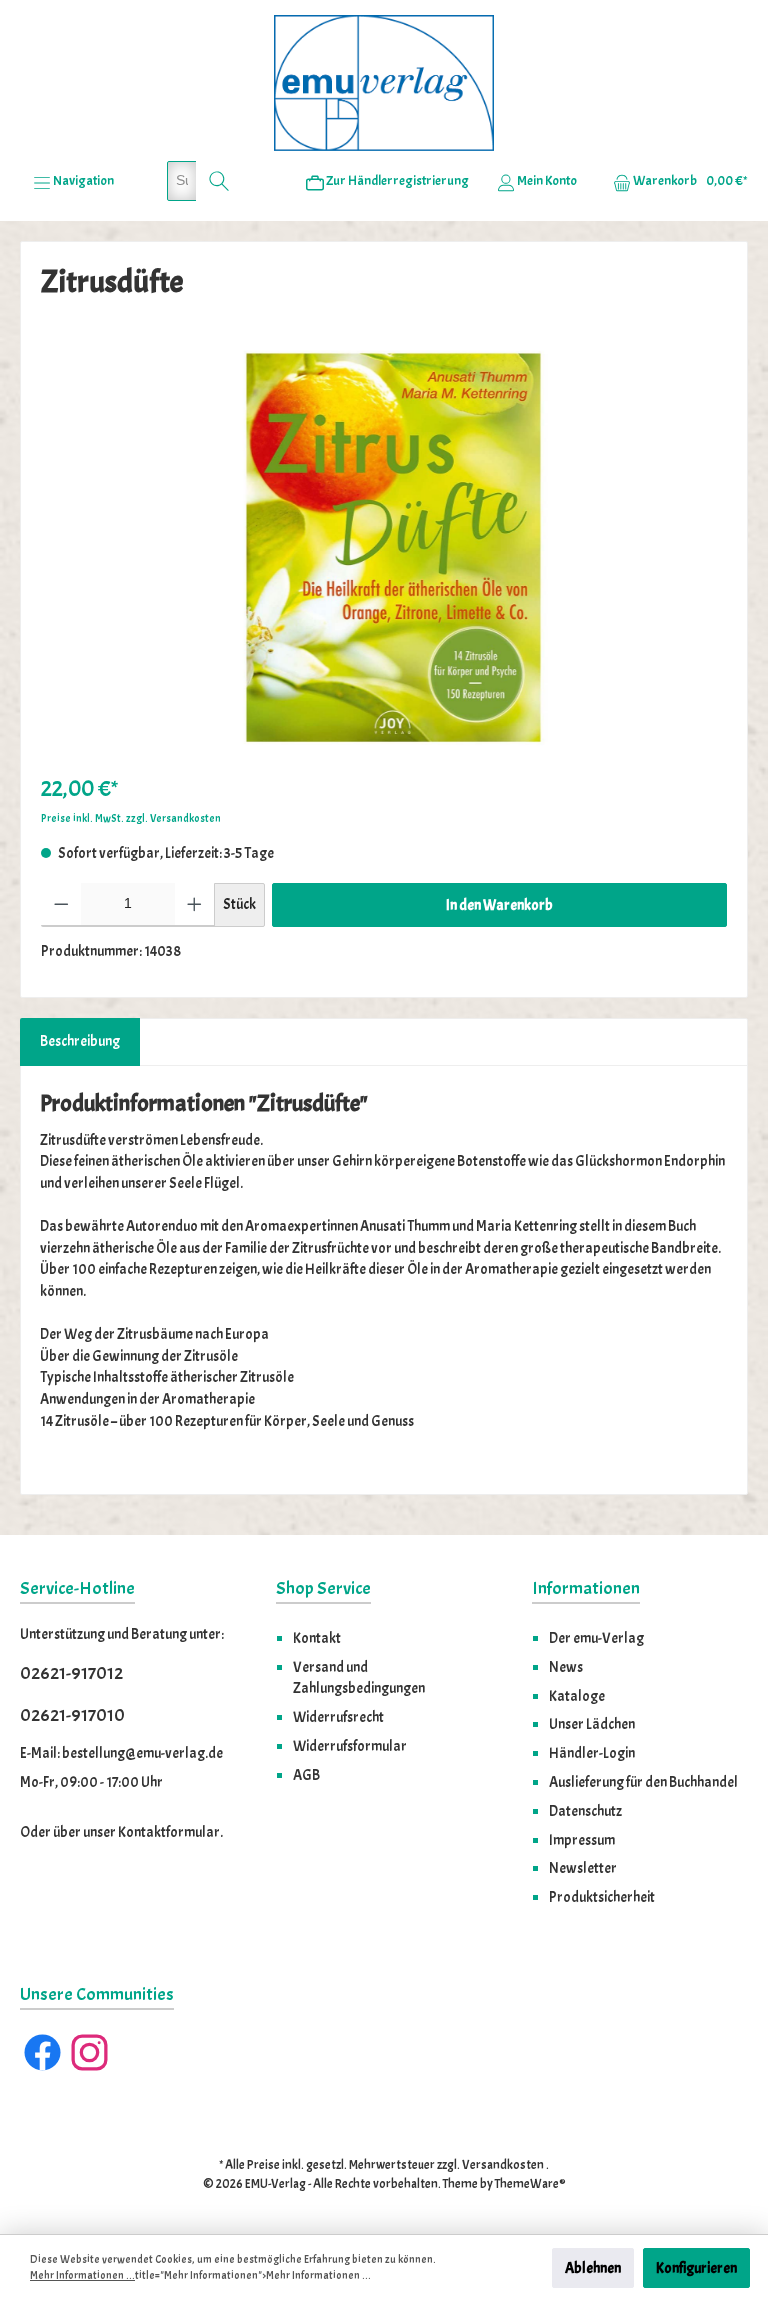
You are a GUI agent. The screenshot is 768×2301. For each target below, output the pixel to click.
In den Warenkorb (499, 905)
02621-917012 (71, 1673)
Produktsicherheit (602, 1897)
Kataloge (577, 1696)
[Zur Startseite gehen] (384, 83)
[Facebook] (42, 2052)
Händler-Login (592, 1753)
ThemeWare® (530, 2184)
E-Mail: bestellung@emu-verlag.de (121, 1753)
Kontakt (317, 1638)
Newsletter (583, 1868)
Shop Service (323, 1588)
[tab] (80, 1042)
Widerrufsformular (350, 1746)
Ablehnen (593, 2268)
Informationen (586, 1588)
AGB (306, 1775)
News (566, 1667)
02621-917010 (72, 1715)
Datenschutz (585, 1811)
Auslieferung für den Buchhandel (643, 1782)
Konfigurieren (696, 2268)
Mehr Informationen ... (82, 2275)
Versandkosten (503, 2165)
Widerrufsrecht (338, 1717)
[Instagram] (89, 2052)
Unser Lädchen (592, 1724)
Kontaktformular (169, 1832)
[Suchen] (219, 181)
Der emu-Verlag (596, 1638)
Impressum (582, 1840)
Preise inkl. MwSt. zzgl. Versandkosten (131, 818)
